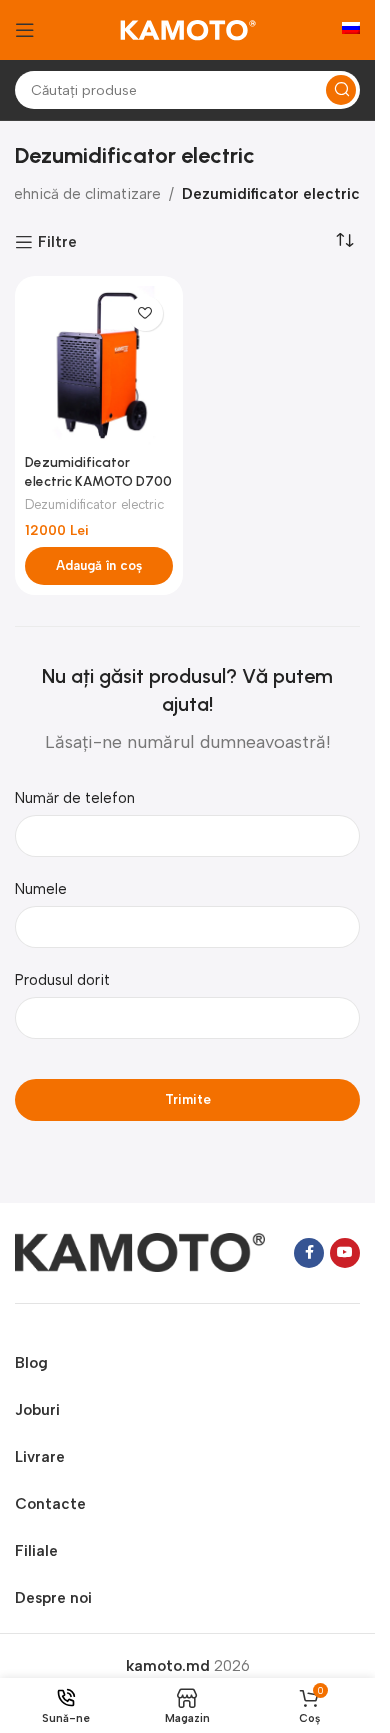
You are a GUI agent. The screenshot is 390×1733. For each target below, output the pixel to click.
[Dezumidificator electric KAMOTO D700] (99, 366)
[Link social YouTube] (345, 1253)
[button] (99, 566)
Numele (41, 889)
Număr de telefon (75, 798)
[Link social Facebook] (309, 1253)
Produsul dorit (62, 980)
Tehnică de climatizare (83, 194)
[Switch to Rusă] (351, 30)
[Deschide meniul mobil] (25, 30)
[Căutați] (341, 90)
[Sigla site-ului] (188, 29)
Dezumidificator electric (94, 504)
